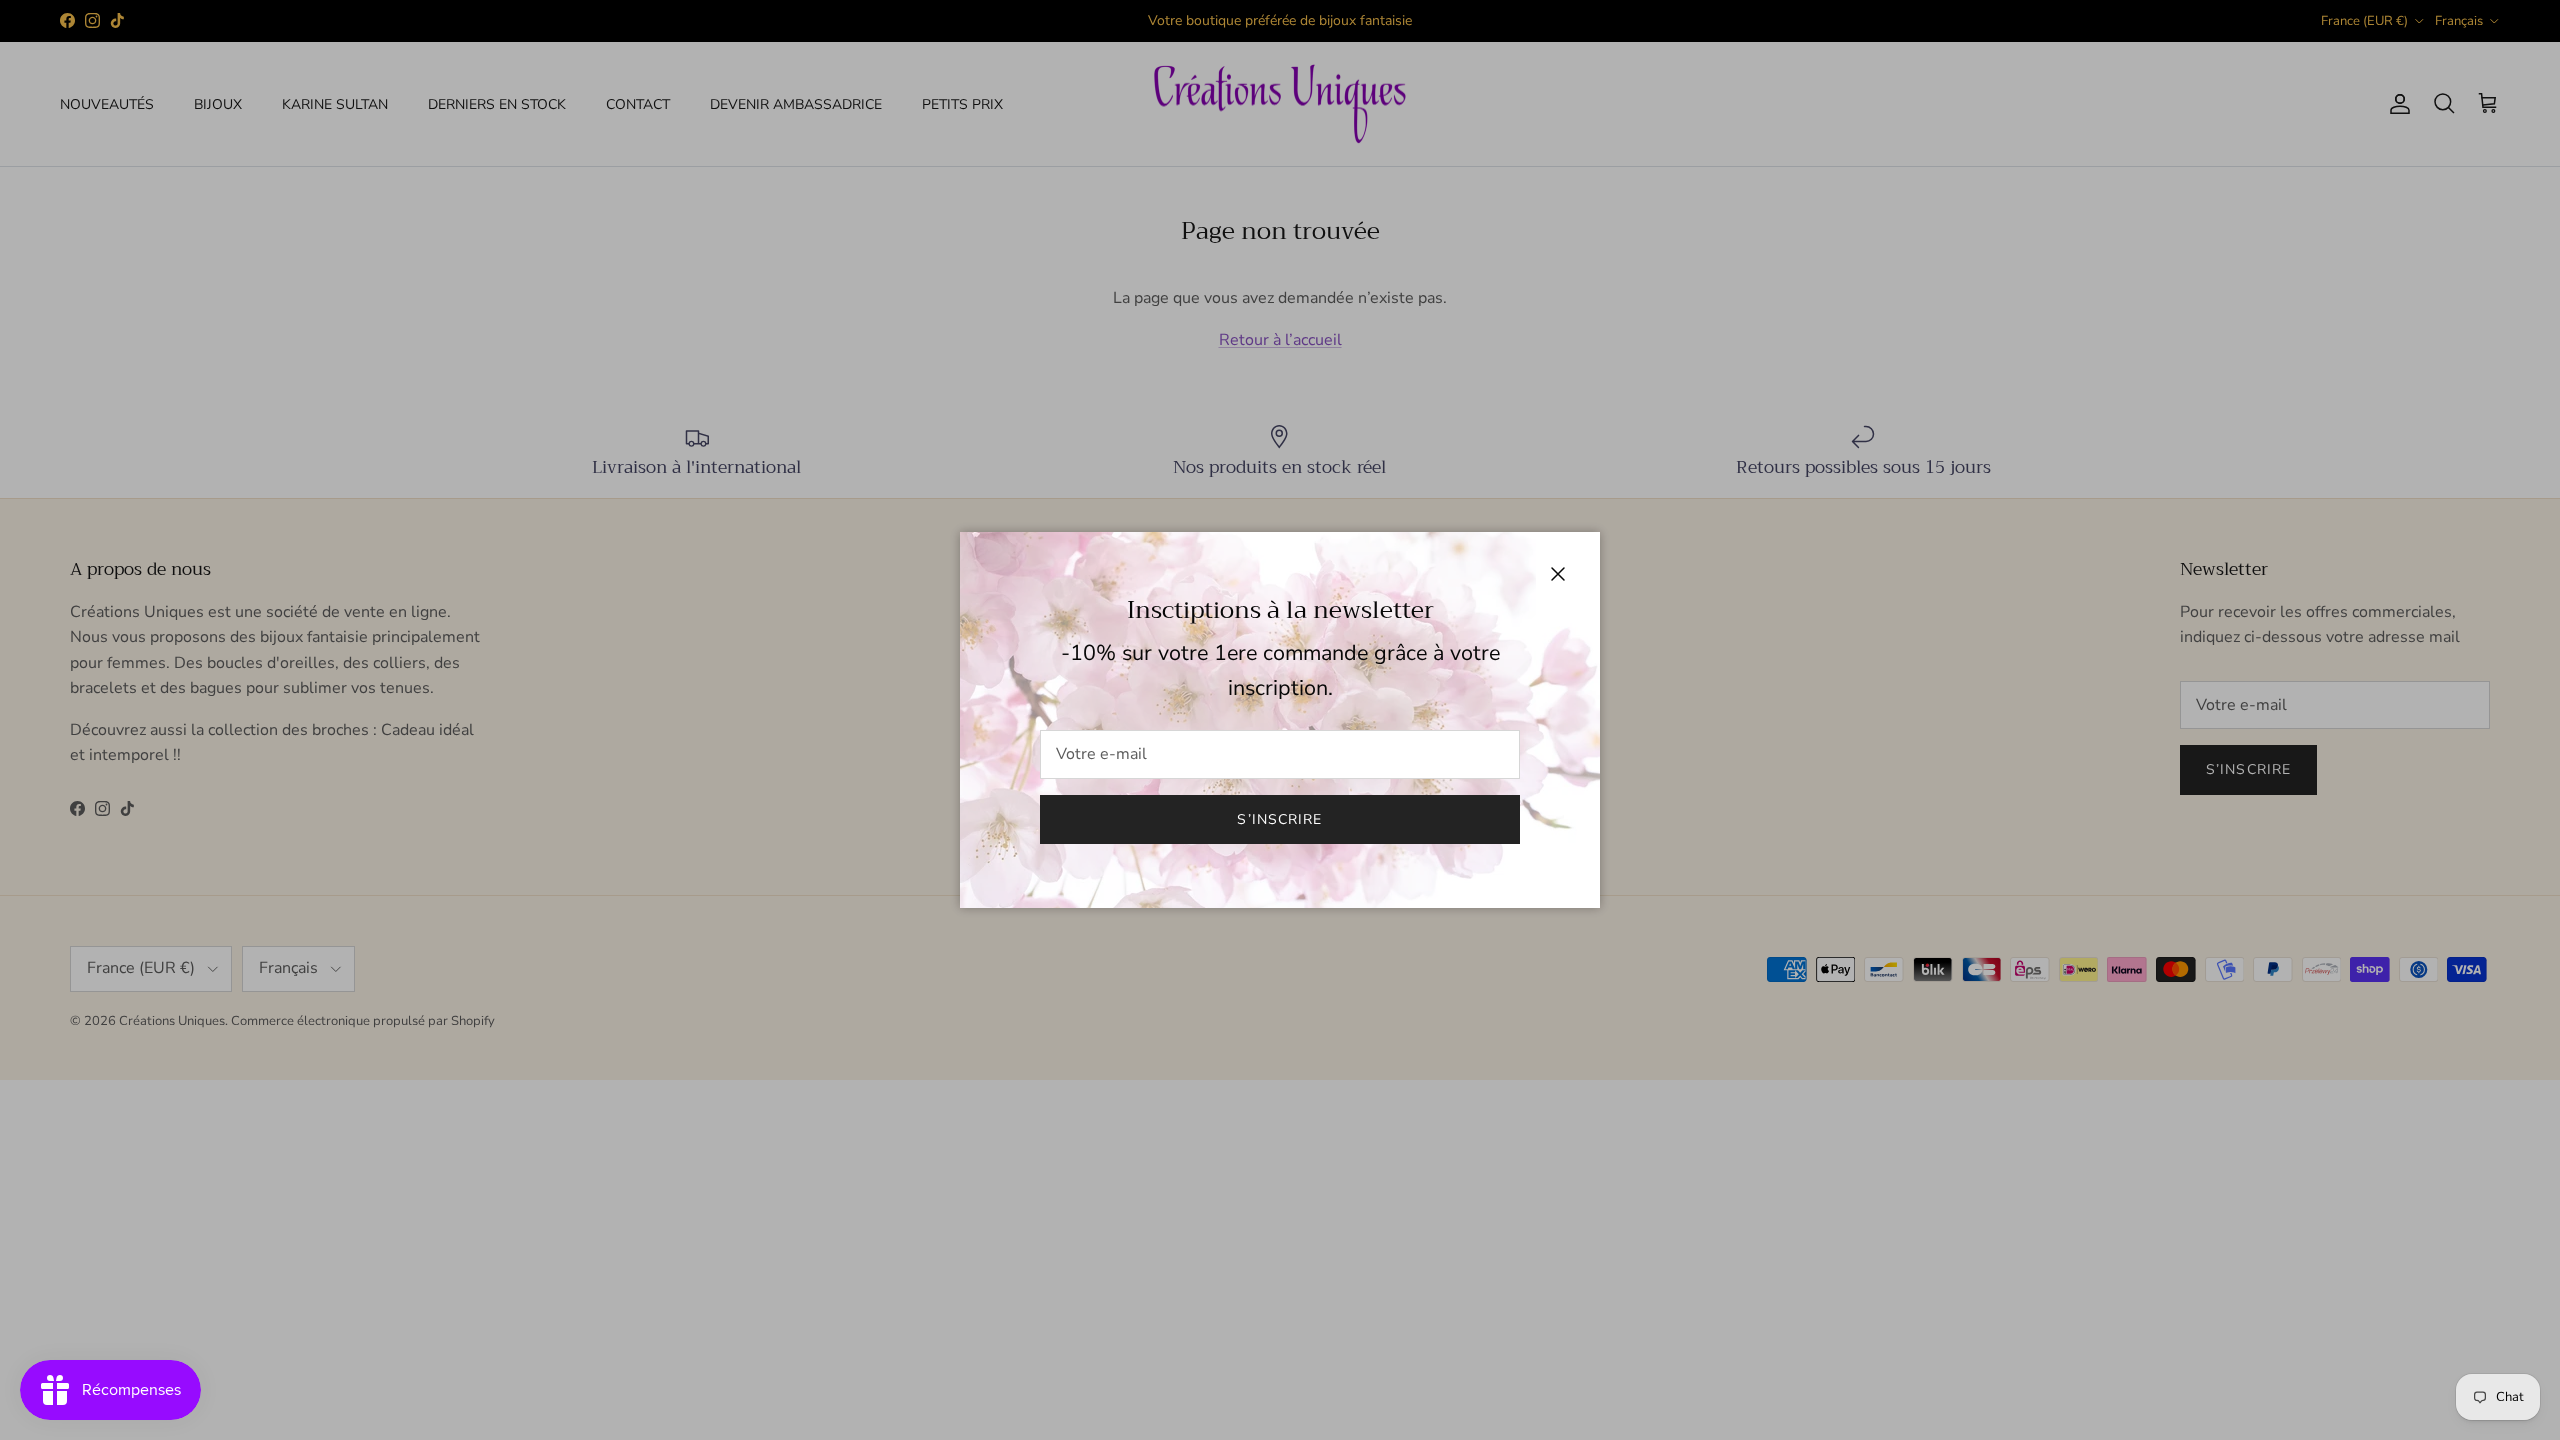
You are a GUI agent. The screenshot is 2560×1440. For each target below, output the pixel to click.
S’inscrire (1279, 819)
